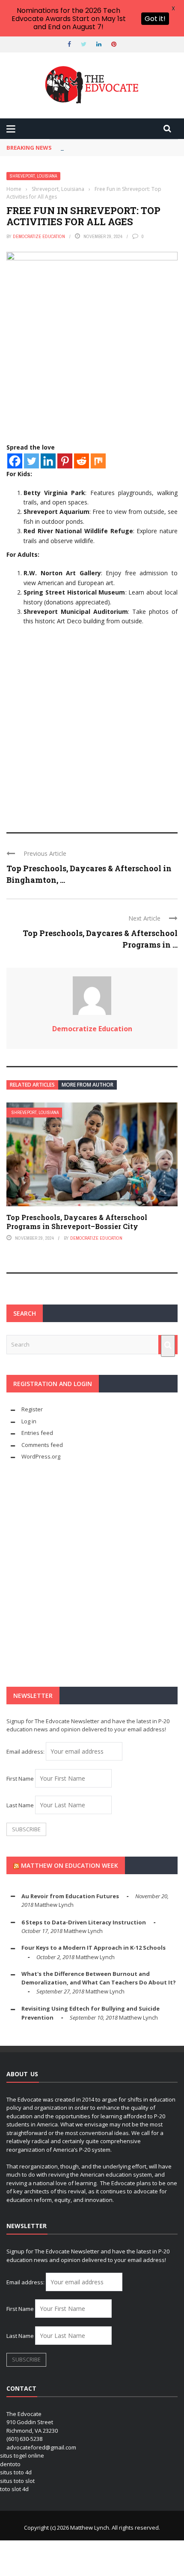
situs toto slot (17, 2481)
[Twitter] (31, 461)
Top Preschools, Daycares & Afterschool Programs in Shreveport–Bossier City (77, 1222)
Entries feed (37, 1433)
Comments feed (42, 1445)
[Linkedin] (48, 461)
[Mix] (98, 461)
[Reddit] (82, 461)
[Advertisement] (92, 723)
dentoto (10, 2464)
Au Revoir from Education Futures (70, 1896)
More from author (88, 1085)
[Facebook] (15, 461)
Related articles (32, 1085)
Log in (29, 1421)
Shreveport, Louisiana (33, 176)
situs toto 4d (16, 2472)
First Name (20, 1779)
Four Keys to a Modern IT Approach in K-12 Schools (93, 1948)
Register (32, 1409)
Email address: (26, 1752)
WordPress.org (41, 1456)
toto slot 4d (14, 2489)
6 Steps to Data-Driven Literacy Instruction (84, 1922)
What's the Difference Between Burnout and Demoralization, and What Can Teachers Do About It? (99, 1978)
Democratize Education (39, 236)
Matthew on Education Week (70, 1865)
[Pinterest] (65, 461)
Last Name (20, 1805)
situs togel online (22, 2455)
